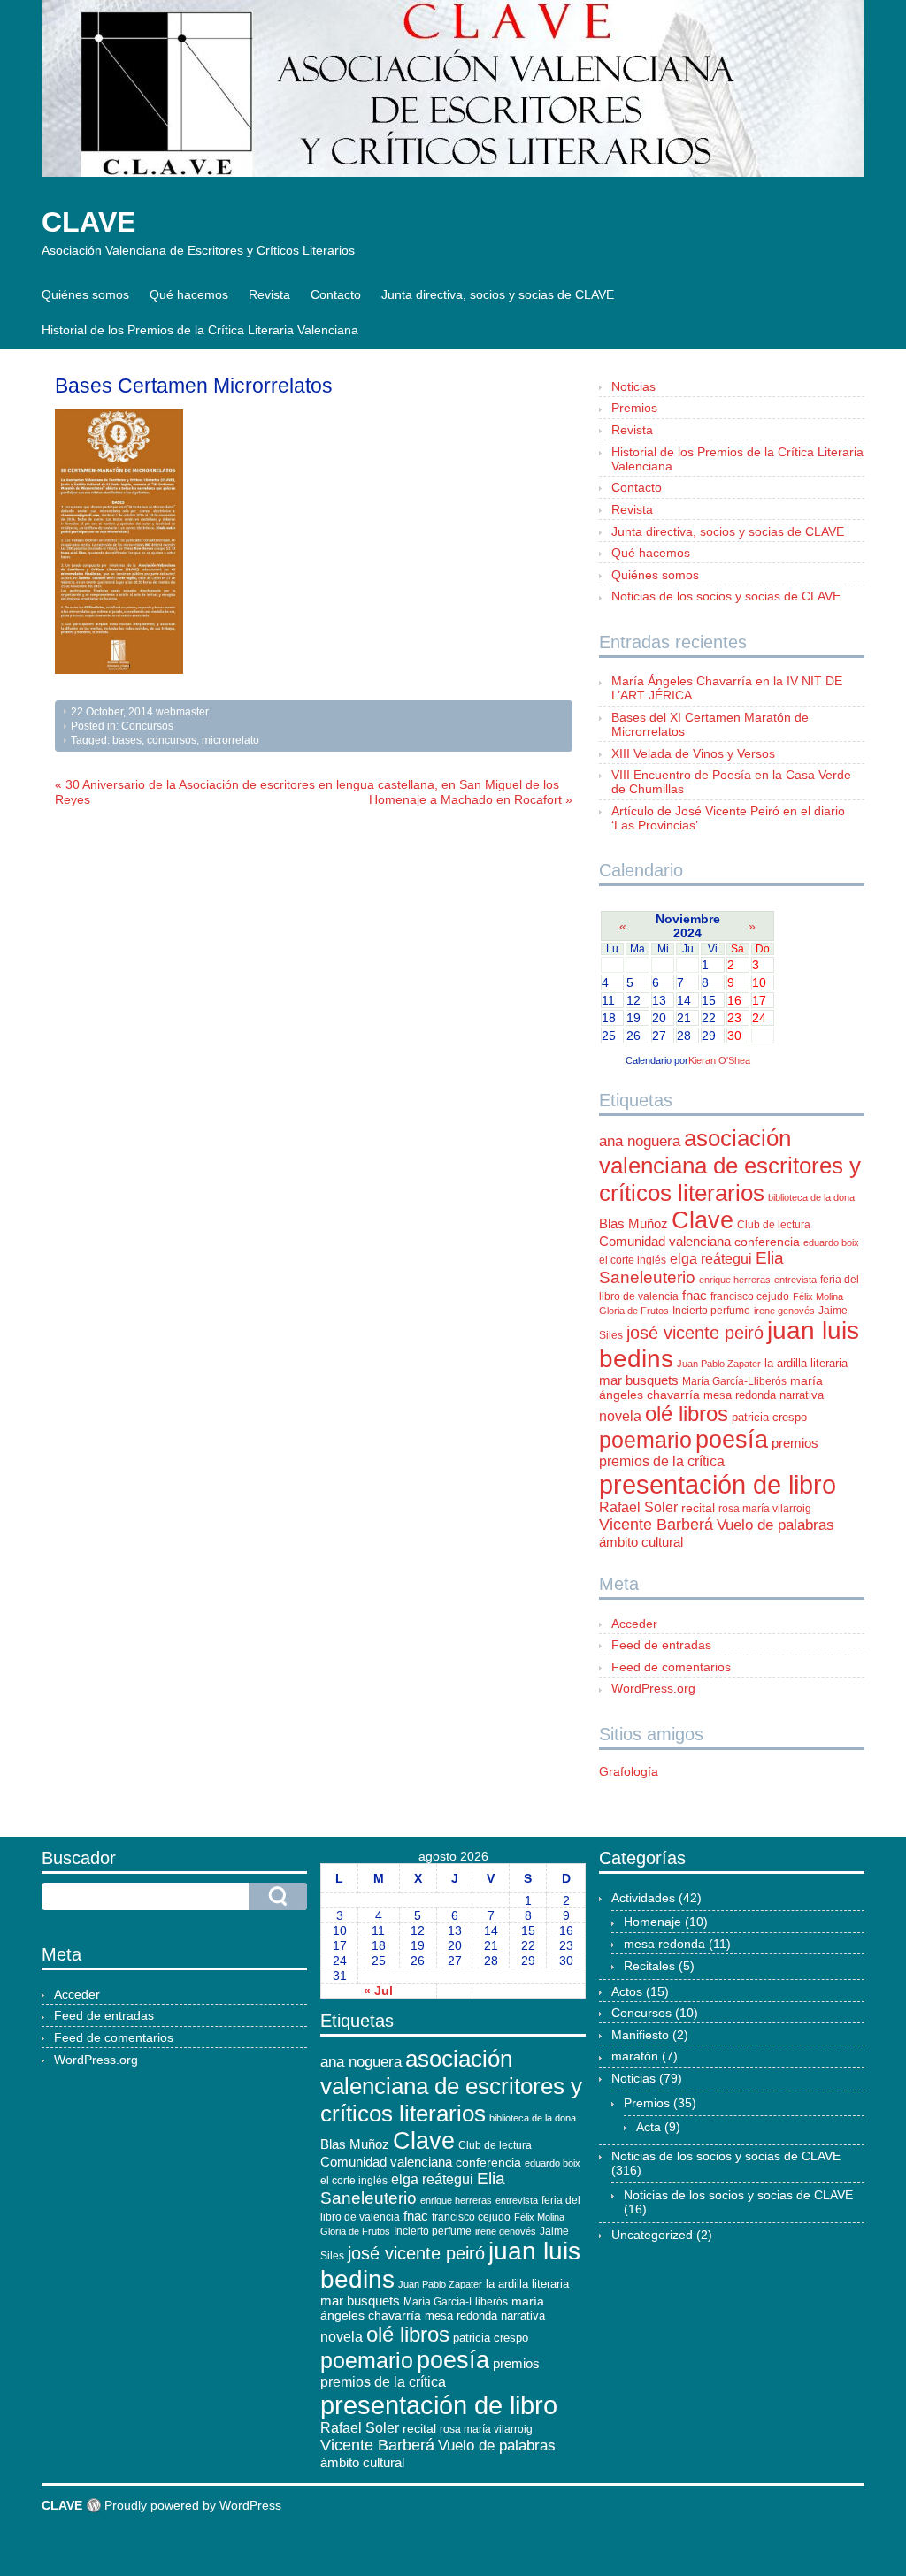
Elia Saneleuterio (691, 1268)
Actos (627, 1991)
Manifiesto (640, 2035)
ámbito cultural (641, 1542)
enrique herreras (735, 1280)
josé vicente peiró (695, 1333)
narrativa (802, 1395)
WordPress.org (653, 1688)
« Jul (378, 1991)
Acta (649, 2127)
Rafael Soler (638, 1507)
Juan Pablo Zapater (719, 1364)
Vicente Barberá (656, 1525)
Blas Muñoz (633, 1223)
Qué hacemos (189, 294)
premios (795, 1443)
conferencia (767, 1242)
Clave (703, 1220)
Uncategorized (652, 2235)
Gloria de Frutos (634, 1311)
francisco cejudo (750, 1296)
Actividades (643, 1898)
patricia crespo (769, 1417)
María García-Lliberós (734, 1381)
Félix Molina (818, 1296)
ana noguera (640, 1141)
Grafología (629, 1771)
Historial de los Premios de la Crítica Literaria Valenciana (200, 330)
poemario (645, 1440)
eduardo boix (831, 1242)
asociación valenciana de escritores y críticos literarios (730, 1166)
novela (620, 1416)
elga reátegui (711, 1259)
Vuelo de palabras (775, 1525)
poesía (732, 1440)
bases (127, 740)
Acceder (634, 1624)
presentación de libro (718, 1484)
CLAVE (88, 222)
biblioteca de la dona (811, 1197)
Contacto (336, 294)
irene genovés (784, 1311)
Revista (269, 294)
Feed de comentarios (671, 1667)
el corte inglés (633, 1260)
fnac (695, 1295)
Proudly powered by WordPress (193, 2505)
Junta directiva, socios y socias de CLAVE (498, 294)
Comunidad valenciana (665, 1242)
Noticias (633, 386)
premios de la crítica (662, 1461)
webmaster (182, 712)
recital (698, 1508)
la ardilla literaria (806, 1363)
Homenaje (653, 1922)
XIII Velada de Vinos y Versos (693, 753)
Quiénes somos (85, 294)
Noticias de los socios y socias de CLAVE (726, 596)
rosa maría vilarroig (765, 1509)
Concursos (147, 726)
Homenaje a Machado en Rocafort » (471, 799)
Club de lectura (774, 1225)
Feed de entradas (661, 1645)
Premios (634, 408)
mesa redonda (740, 1395)
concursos (172, 740)
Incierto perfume (711, 1311)
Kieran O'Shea (719, 1060)
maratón (635, 2056)
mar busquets (639, 1380)
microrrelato (230, 740)
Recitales (649, 1966)
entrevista (795, 1280)
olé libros (687, 1414)
